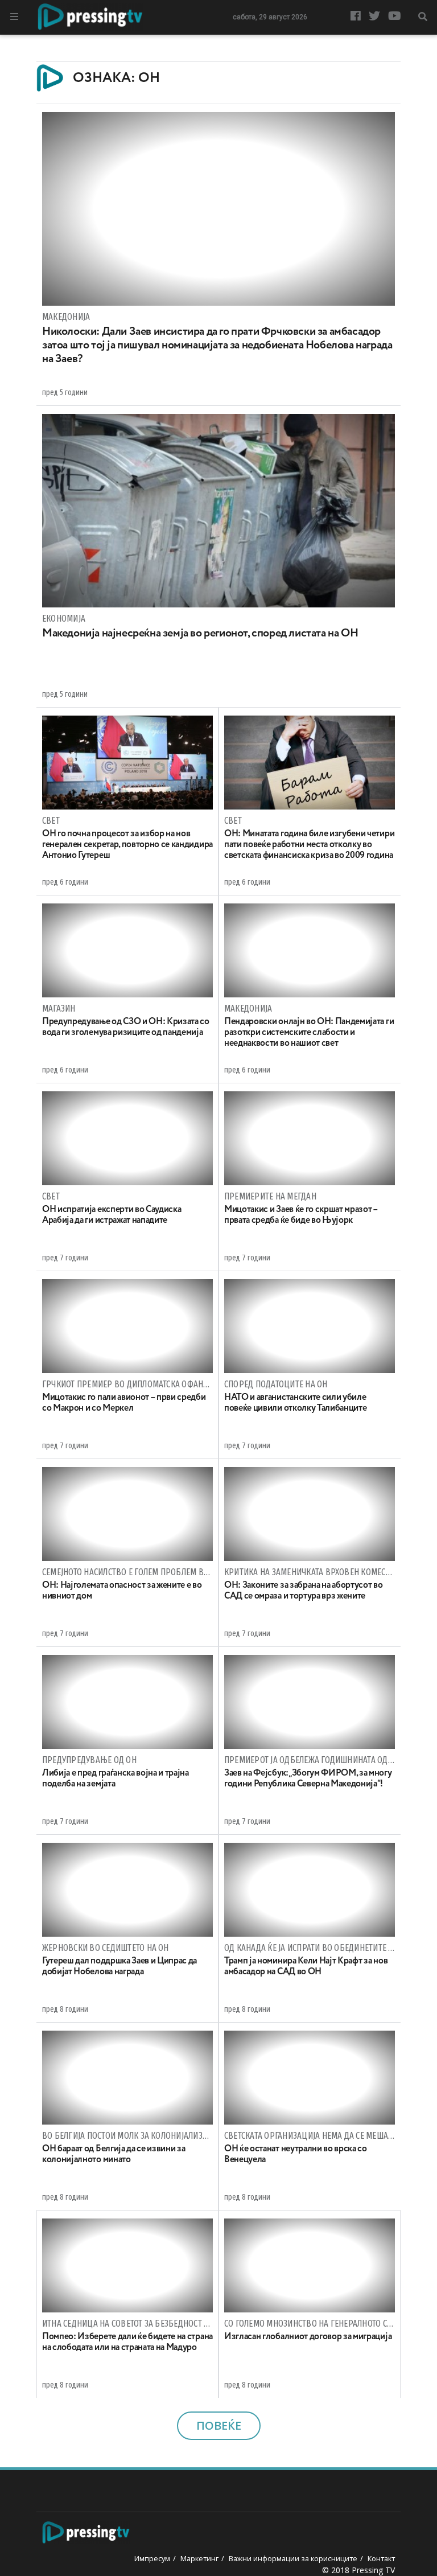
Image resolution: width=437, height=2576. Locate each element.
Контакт (381, 2558)
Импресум (152, 2558)
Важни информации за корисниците (293, 2558)
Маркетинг (199, 2558)
